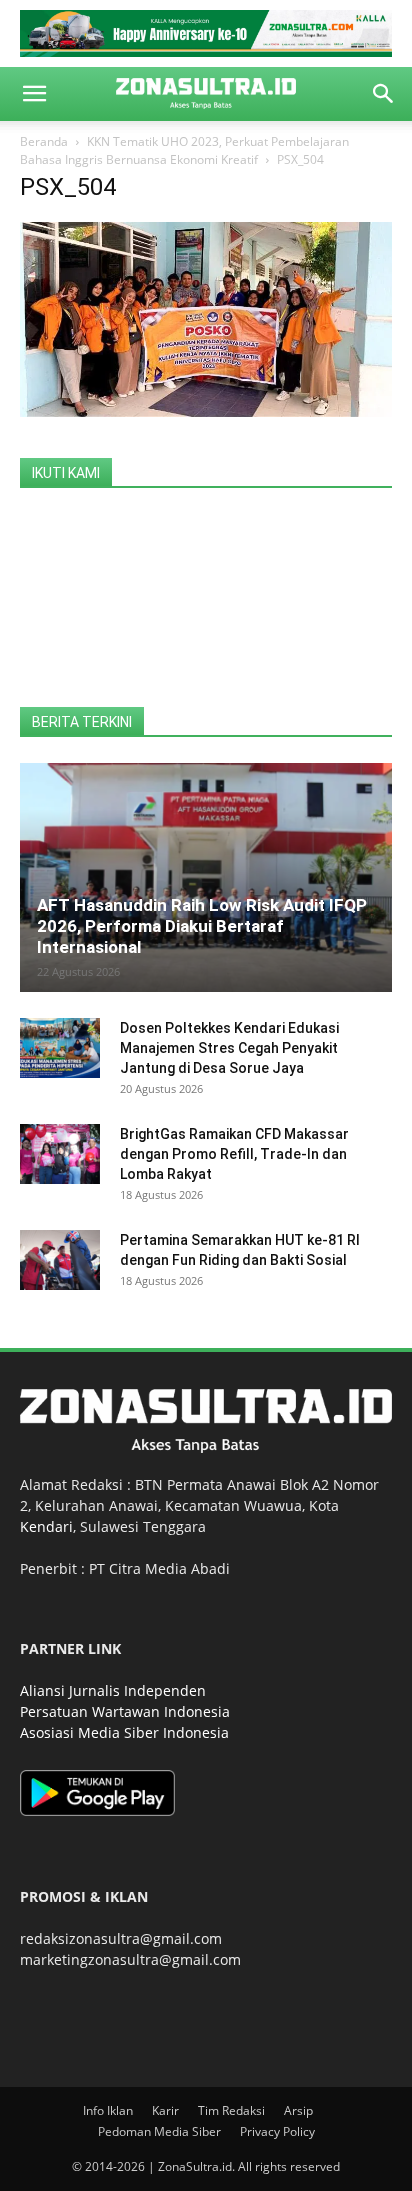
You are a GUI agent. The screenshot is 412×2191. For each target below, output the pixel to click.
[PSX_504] (206, 411)
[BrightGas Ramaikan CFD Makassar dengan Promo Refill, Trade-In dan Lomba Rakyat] (60, 1154)
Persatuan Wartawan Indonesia (125, 1711)
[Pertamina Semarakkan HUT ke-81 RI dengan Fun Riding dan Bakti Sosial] (60, 1260)
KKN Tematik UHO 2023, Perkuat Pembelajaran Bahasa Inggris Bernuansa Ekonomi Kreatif (184, 150)
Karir (165, 2110)
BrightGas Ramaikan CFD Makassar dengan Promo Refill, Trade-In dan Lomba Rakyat (234, 1154)
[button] (34, 94)
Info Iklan (108, 2110)
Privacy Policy (277, 2131)
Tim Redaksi (231, 2110)
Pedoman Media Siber (159, 2131)
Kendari (46, 1526)
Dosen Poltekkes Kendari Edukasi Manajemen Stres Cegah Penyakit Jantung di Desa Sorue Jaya (229, 1048)
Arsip (298, 2110)
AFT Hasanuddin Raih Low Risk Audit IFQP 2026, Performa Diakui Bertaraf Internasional (202, 926)
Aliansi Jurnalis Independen (113, 1690)
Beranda (44, 141)
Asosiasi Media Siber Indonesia (124, 1732)
